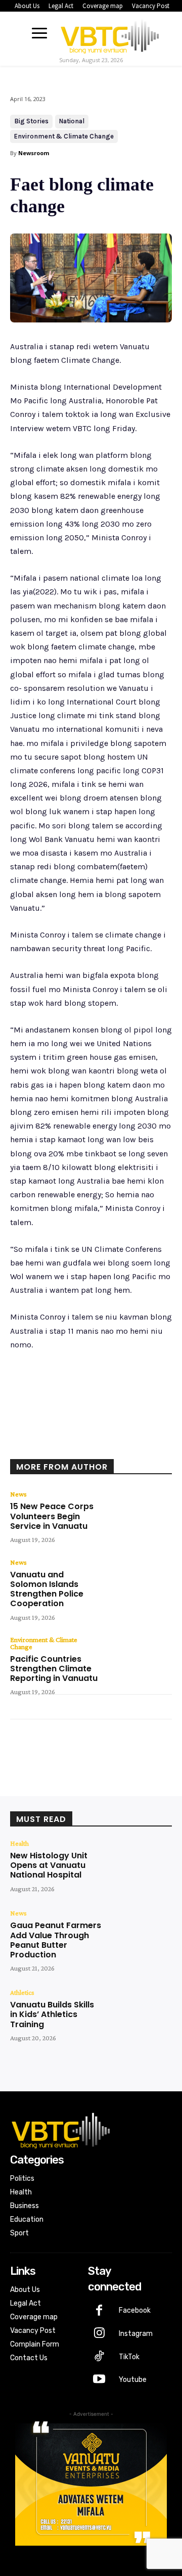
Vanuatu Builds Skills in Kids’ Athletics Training (52, 2014)
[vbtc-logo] (110, 34)
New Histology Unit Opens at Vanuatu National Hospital (49, 1865)
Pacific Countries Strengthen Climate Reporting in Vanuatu (54, 1669)
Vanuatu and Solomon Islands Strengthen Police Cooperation (47, 1589)
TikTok (129, 2357)
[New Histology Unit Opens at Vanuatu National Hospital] (140, 1865)
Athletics (22, 1992)
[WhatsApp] (122, 1445)
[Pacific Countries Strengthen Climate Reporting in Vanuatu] (140, 1662)
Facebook (135, 2310)
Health (19, 1843)
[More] (146, 1445)
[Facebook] (52, 1445)
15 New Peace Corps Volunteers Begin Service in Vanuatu (52, 1516)
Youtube (133, 2380)
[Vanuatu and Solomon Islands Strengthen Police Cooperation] (140, 1584)
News (18, 1494)
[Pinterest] (99, 1445)
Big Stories (31, 121)
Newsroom (34, 153)
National (72, 121)
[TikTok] (100, 2357)
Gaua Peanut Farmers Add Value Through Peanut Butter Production (56, 1940)
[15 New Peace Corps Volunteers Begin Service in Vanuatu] (140, 1516)
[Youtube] (100, 2380)
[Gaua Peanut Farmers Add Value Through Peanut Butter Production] (140, 1935)
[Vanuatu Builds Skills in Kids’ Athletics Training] (140, 2015)
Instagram (136, 2334)
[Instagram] (100, 2334)
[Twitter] (75, 1445)
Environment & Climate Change (64, 136)
